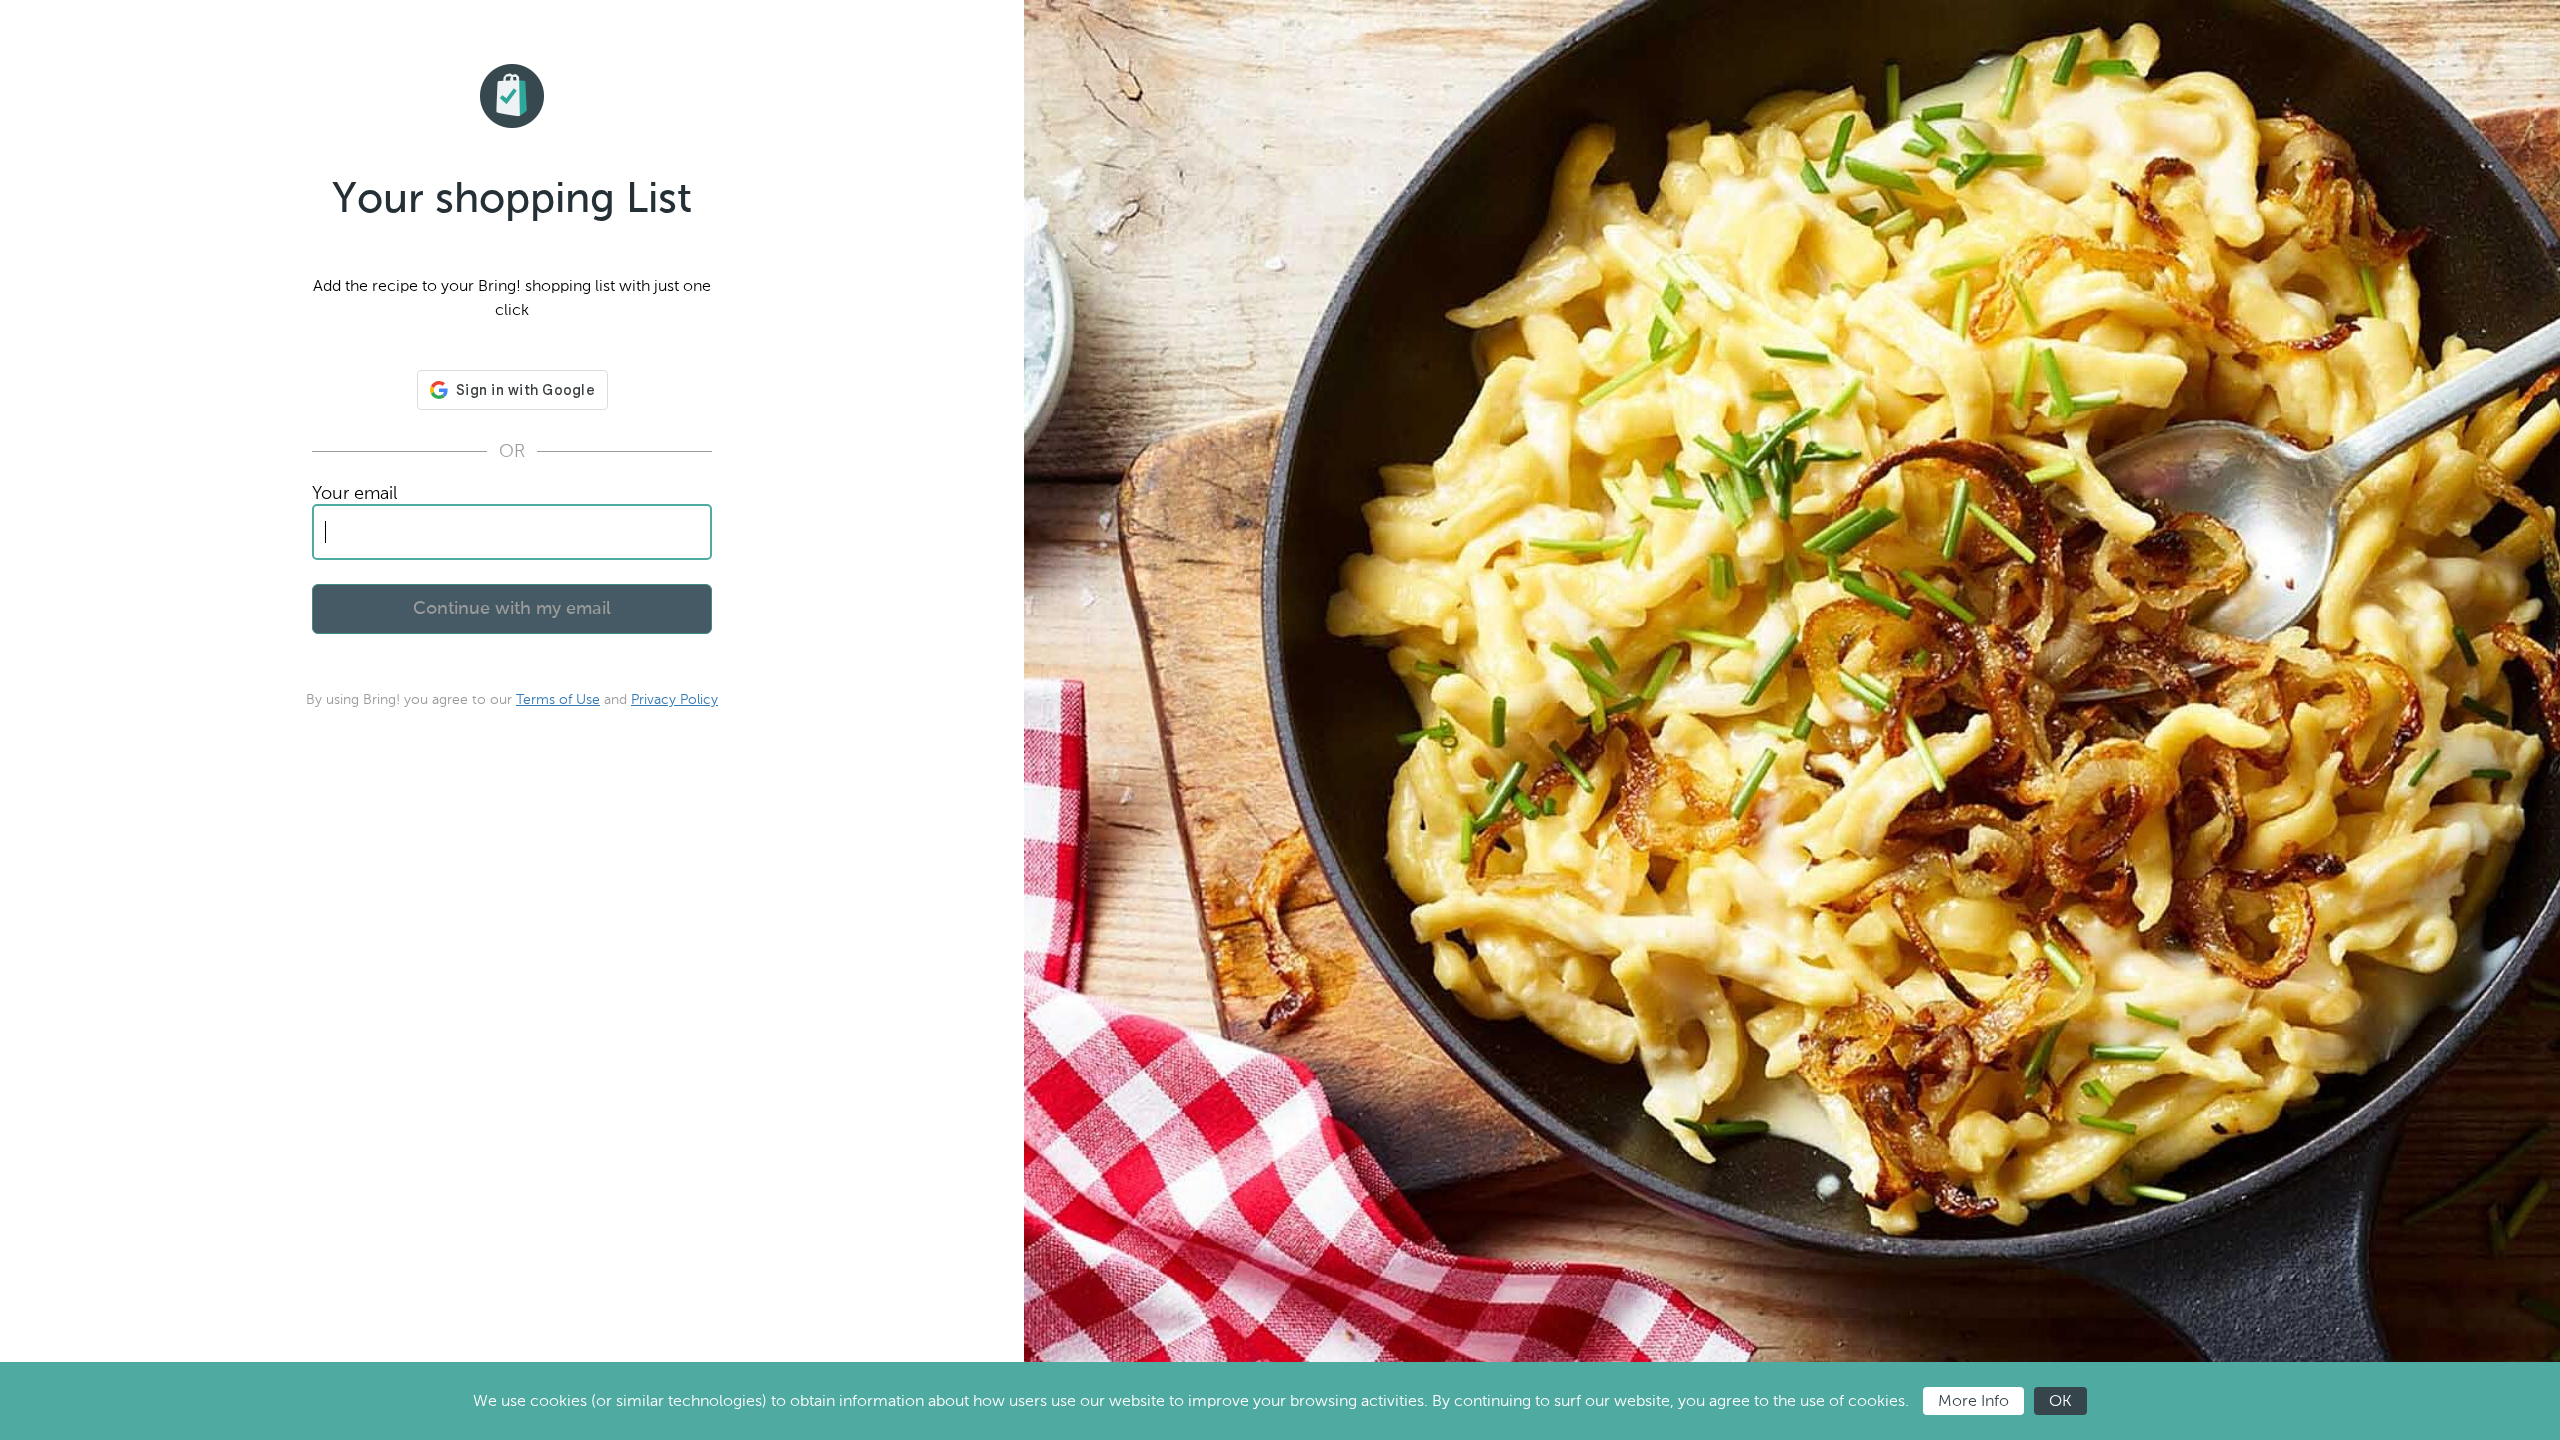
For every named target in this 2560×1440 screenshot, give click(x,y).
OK (2060, 1400)
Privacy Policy (674, 699)
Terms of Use (558, 699)
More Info (1973, 1400)
